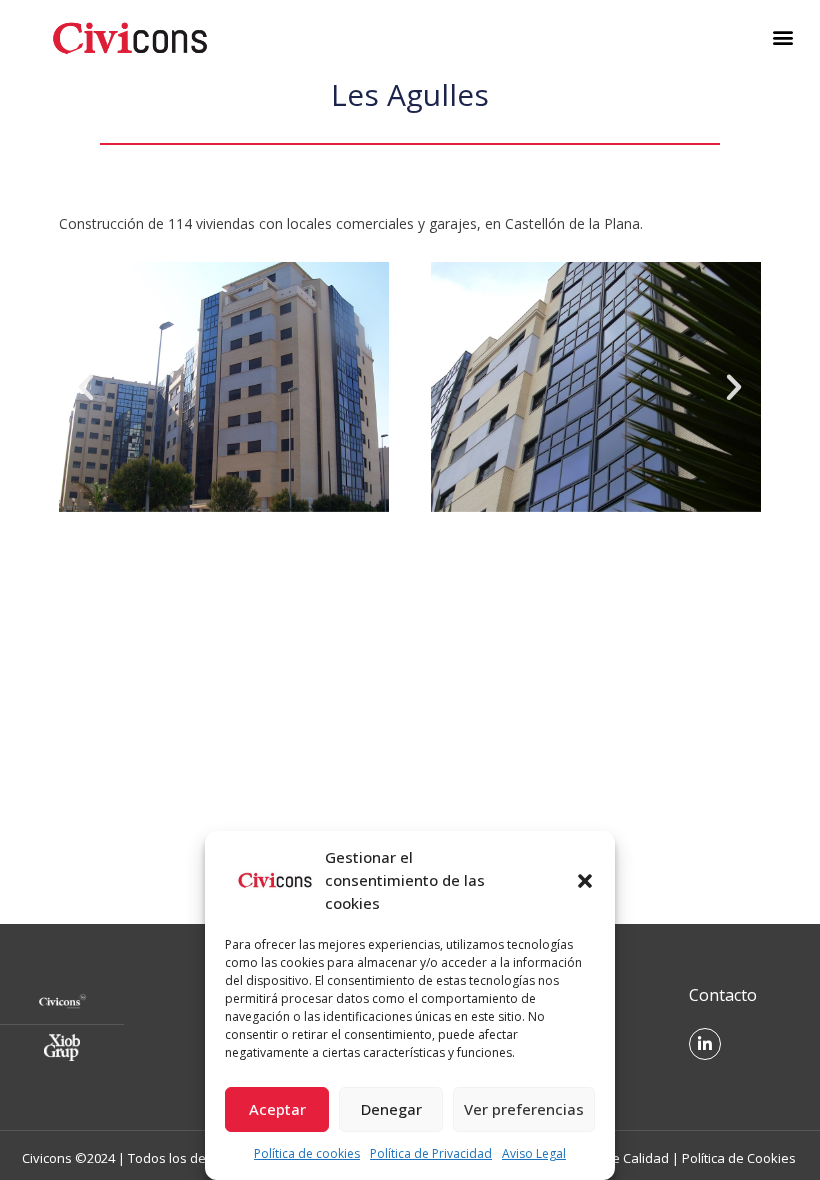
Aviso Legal (534, 1153)
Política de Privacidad (431, 1153)
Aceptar (277, 1109)
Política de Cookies (739, 1158)
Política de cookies (307, 1153)
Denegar (391, 1109)
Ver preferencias (524, 1109)
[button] (585, 881)
